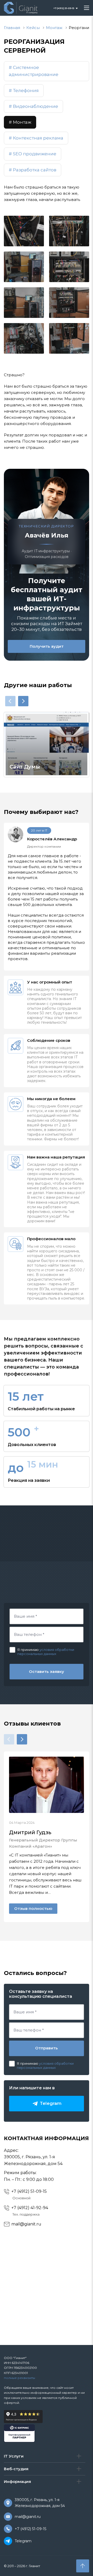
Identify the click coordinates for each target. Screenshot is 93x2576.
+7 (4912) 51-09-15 (29, 2191)
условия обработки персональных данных (46, 1652)
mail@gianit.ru (26, 2224)
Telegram (23, 2541)
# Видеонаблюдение (33, 106)
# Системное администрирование (34, 71)
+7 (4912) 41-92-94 (30, 2208)
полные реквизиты (20, 2378)
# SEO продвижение (33, 154)
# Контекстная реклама (36, 138)
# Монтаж (20, 122)
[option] (47, 745)
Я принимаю (28, 1650)
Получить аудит (47, 646)
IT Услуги (14, 2456)
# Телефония (24, 90)
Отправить (47, 2048)
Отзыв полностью (33, 1908)
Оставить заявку (47, 1671)
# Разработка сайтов (33, 170)
